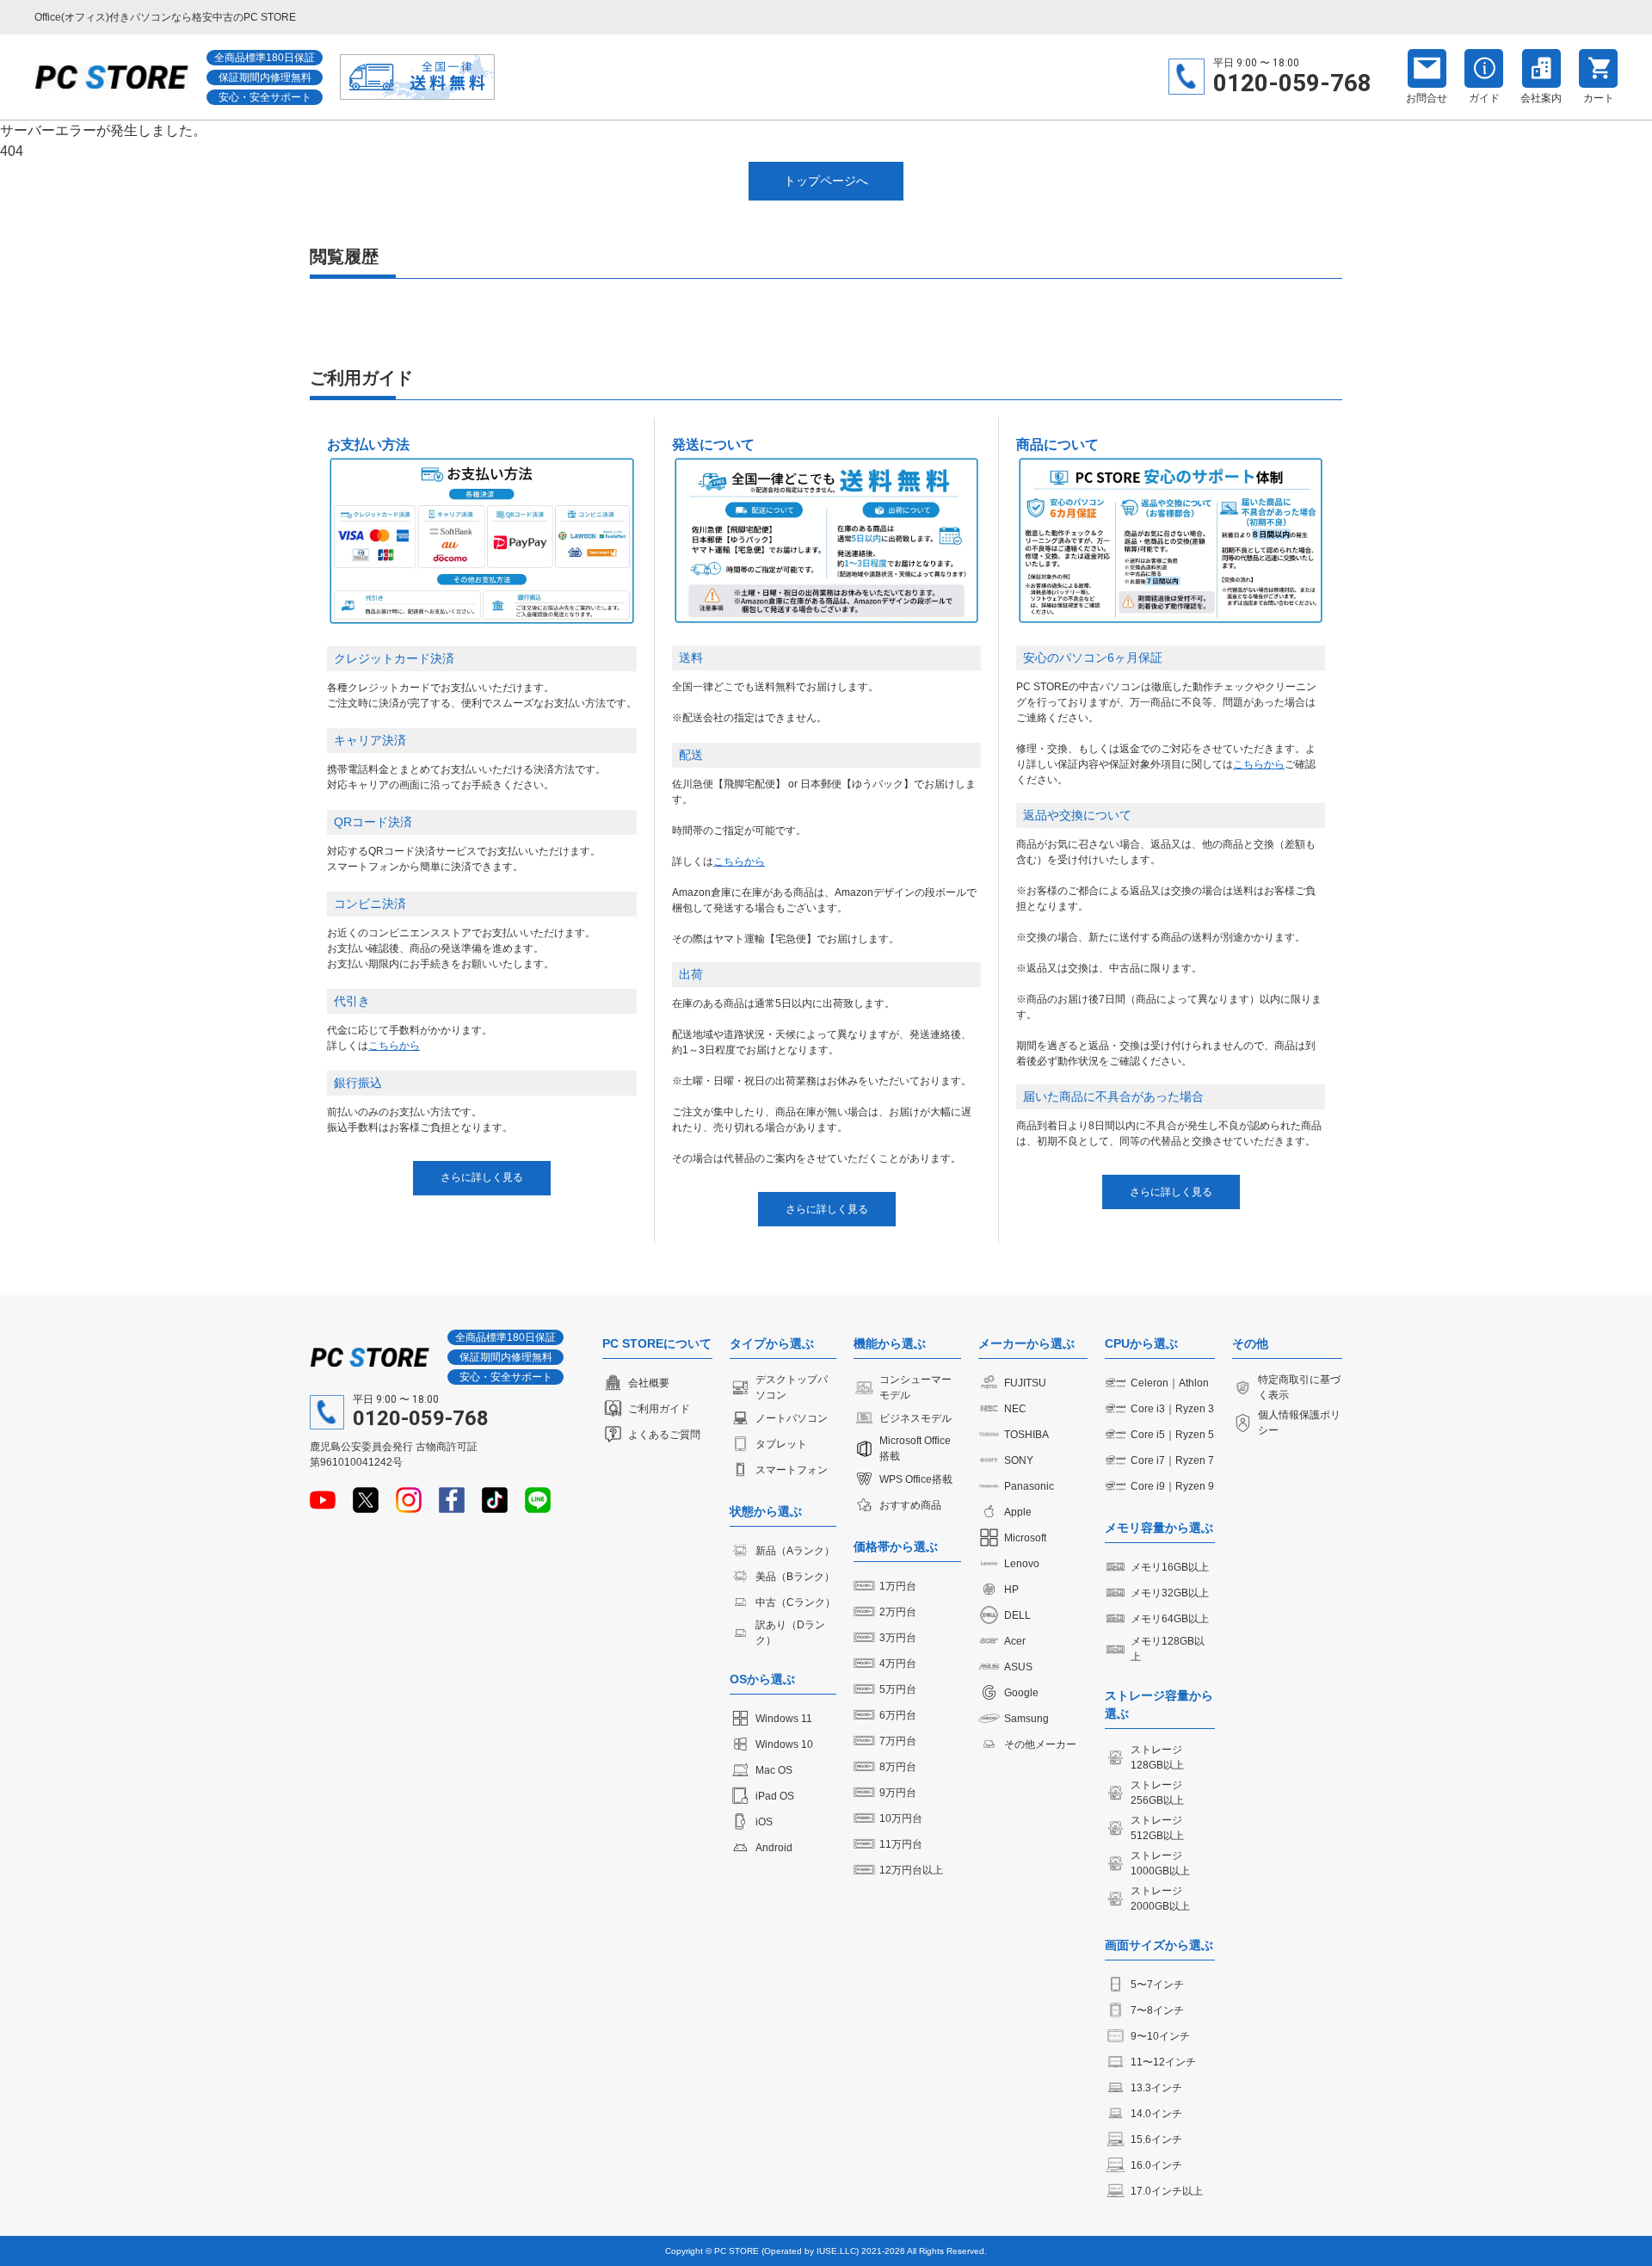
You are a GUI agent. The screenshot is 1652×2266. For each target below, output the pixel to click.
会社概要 (649, 1383)
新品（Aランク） (795, 1551)
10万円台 (901, 1818)
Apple (1018, 1512)
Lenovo (1022, 1564)
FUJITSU (1025, 1383)
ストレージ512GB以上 (1157, 1828)
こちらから (394, 1046)
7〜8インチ (1157, 2010)
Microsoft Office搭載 (915, 1448)
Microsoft (1025, 1538)
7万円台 (898, 1741)
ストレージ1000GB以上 (1160, 1863)
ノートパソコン (792, 1418)
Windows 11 (784, 1719)
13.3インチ (1156, 2088)
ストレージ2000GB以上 (1160, 1899)
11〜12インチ (1163, 2062)
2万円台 (898, 1612)
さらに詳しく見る (482, 1177)
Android (774, 1848)
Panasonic (1029, 1486)
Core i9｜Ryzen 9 (1172, 1486)
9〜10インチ (1160, 2036)
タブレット (781, 1444)
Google (1021, 1693)
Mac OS (774, 1770)
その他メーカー (1040, 1744)
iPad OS (775, 1796)
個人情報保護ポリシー (1299, 1423)
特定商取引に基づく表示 (1299, 1387)
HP (1011, 1590)
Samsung (1026, 1719)
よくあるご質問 (664, 1435)
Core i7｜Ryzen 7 (1172, 1460)
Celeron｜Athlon (1170, 1383)
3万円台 (898, 1638)
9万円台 (898, 1793)
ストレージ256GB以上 (1157, 1793)
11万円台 (901, 1844)
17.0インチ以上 (1167, 2191)
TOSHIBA (1026, 1435)
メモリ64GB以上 (1170, 1619)
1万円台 (898, 1586)
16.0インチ (1156, 2165)
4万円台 (898, 1664)
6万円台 (898, 1715)
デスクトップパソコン (792, 1387)
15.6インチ (1156, 2139)
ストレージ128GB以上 (1157, 1757)
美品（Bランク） (795, 1577)
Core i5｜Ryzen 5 (1172, 1435)
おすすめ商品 (910, 1505)
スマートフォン (792, 1470)
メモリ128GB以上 (1168, 1649)
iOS (764, 1822)
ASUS (1018, 1667)
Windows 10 (784, 1744)
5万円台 (898, 1689)
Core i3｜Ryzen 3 (1172, 1409)
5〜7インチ (1157, 1985)
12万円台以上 (911, 1870)
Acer (1015, 1641)
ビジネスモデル (915, 1418)
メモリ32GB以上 (1170, 1593)
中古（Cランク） (795, 1602)
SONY (1019, 1460)
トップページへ (826, 181)
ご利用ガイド (659, 1409)
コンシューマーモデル (915, 1387)
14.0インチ (1156, 2114)
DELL (1017, 1615)
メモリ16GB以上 (1170, 1567)
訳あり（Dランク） (790, 1633)
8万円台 (898, 1767)
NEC (1015, 1409)
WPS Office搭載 (916, 1479)
